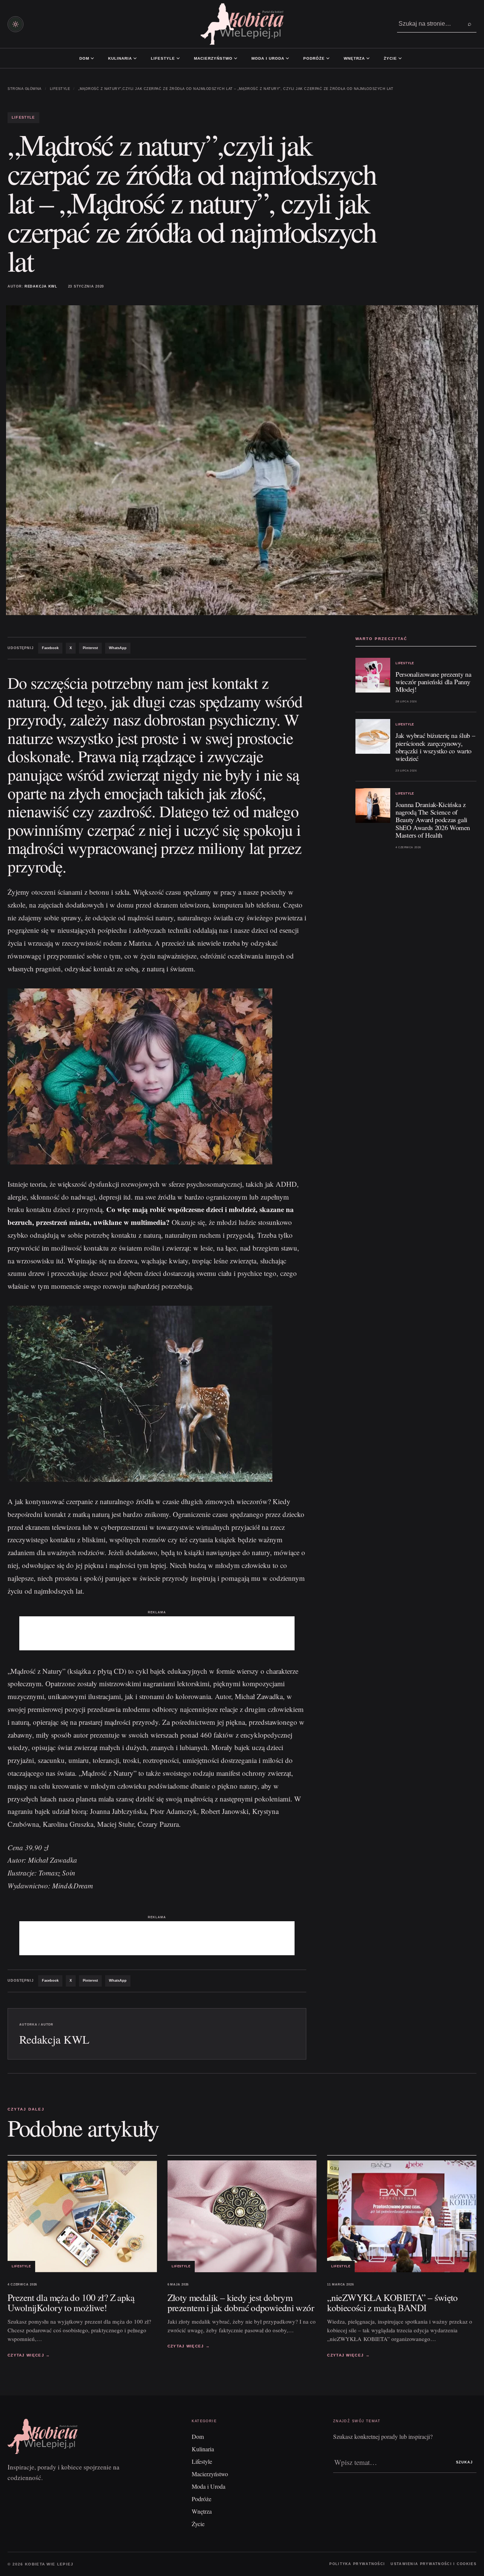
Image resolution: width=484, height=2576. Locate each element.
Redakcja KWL (41, 286)
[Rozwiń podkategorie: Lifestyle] (178, 58)
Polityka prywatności (357, 2564)
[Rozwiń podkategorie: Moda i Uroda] (287, 58)
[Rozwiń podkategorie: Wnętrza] (368, 58)
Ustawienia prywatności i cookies (434, 2564)
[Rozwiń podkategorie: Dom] (92, 58)
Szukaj (464, 2462)
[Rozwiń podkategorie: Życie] (400, 58)
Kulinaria (120, 58)
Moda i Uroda (268, 58)
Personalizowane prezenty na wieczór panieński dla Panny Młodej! (433, 682)
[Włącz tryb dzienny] (16, 24)
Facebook (50, 648)
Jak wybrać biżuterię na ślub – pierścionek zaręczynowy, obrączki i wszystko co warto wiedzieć (435, 747)
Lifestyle (163, 58)
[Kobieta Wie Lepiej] (242, 24)
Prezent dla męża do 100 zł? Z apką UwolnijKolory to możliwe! (71, 2302)
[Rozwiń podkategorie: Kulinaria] (135, 58)
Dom (84, 58)
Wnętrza (354, 58)
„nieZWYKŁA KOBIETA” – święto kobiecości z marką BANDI (392, 2302)
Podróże (314, 58)
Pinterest (90, 648)
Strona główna (25, 89)
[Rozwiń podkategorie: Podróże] (328, 58)
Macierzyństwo (213, 58)
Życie (390, 58)
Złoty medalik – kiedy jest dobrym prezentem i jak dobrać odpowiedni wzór (241, 2302)
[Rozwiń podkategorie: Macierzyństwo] (236, 58)
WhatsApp (118, 648)
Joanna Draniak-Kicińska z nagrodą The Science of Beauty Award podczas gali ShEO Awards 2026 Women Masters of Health (433, 820)
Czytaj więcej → (29, 2355)
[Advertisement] (157, 1633)
